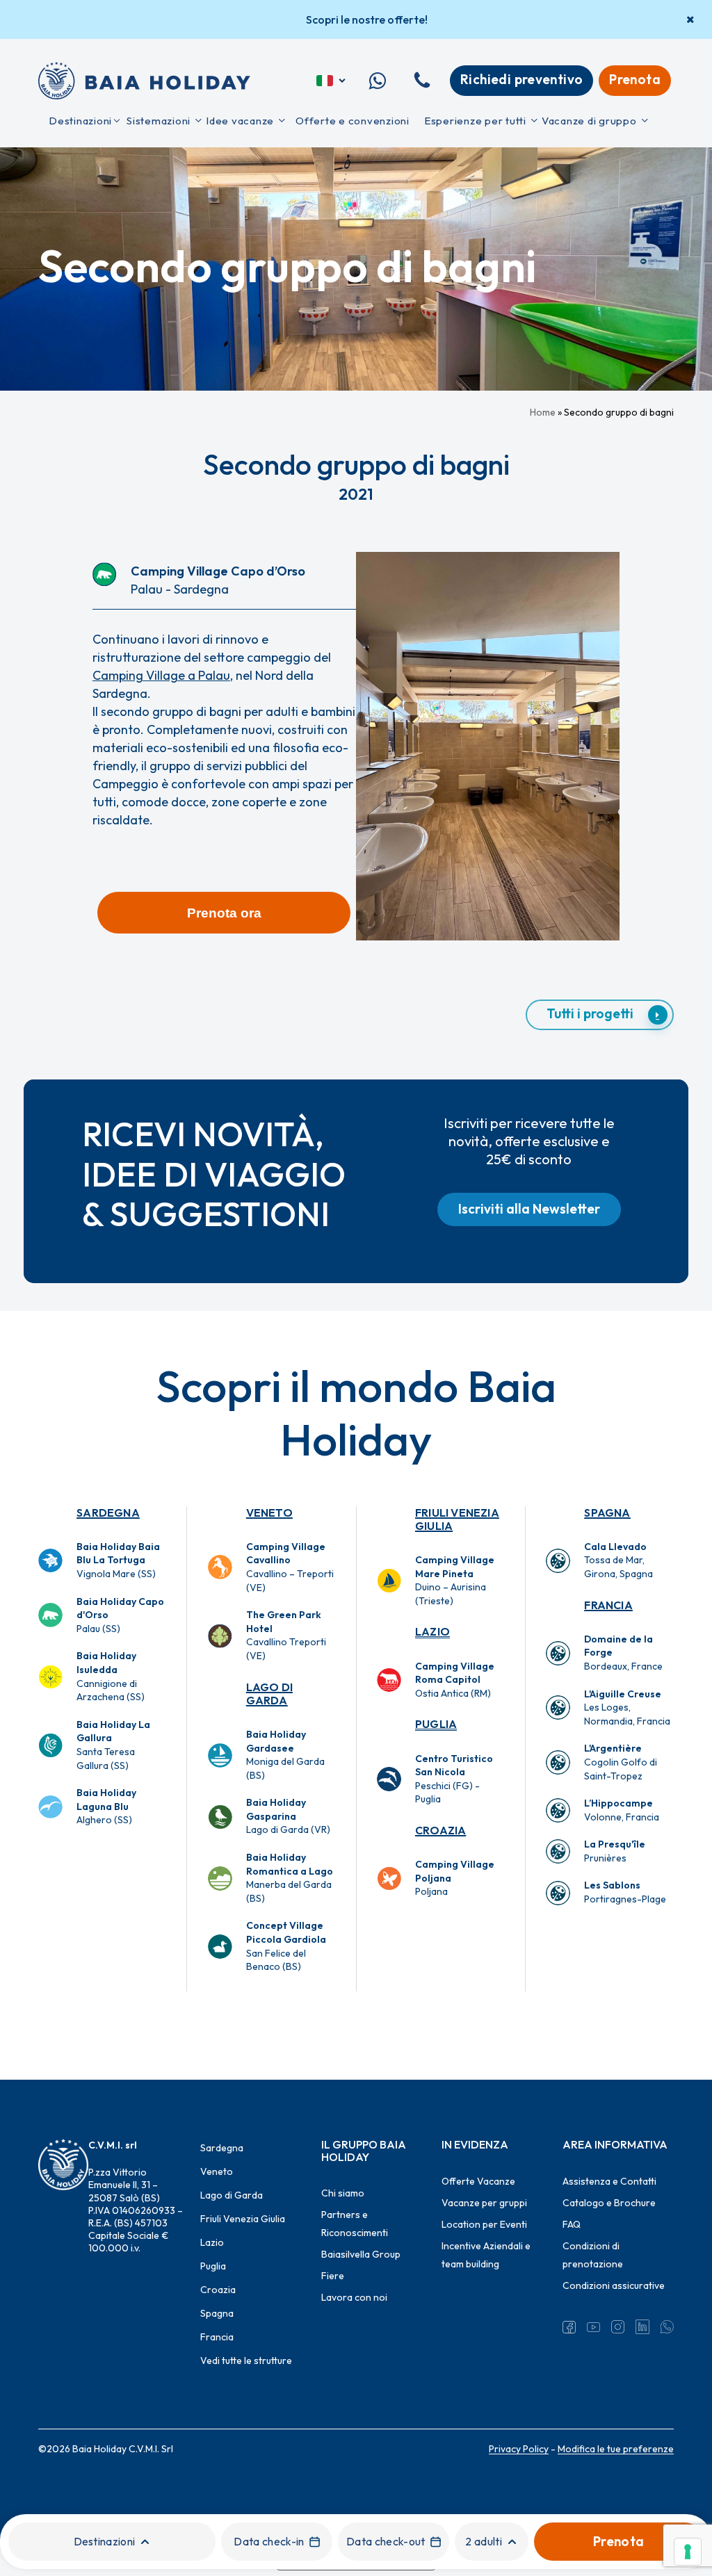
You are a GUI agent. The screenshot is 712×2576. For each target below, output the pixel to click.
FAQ (572, 2224)
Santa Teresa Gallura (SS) (113, 1745)
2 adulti (484, 2541)
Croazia (440, 1830)
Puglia (436, 1724)
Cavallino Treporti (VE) (286, 1635)
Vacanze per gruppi (484, 2203)
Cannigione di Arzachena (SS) (111, 1676)
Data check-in (269, 2541)
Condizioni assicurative (614, 2285)
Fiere (333, 2276)
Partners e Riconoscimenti (355, 2224)
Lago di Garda (269, 1694)
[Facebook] (569, 2327)
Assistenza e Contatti (609, 2181)
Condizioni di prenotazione (593, 2255)
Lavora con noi (354, 2297)
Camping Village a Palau (161, 675)
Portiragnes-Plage (625, 1892)
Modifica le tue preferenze (616, 2449)
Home (543, 412)
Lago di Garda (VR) (288, 1816)
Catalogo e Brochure (609, 2203)
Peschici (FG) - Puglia (454, 1779)
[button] (224, 913)
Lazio (432, 1631)
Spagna (607, 1513)
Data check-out (386, 2541)
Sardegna (108, 1513)
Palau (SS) (120, 1615)
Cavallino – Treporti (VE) (290, 1567)
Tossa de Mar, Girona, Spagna (618, 1560)
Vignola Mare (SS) (118, 1560)
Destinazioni (105, 2541)
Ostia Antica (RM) (455, 1680)
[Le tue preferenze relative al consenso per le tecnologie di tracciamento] (688, 2552)
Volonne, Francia (622, 1810)
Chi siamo (343, 2193)
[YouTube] (593, 2327)
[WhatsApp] (667, 2327)
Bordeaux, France (623, 1653)
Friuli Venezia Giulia (457, 1519)
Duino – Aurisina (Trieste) (455, 1580)
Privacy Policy (519, 2449)
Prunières (615, 1851)
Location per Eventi (484, 2224)
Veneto (269, 1513)
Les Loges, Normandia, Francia (627, 1707)
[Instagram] (618, 2327)
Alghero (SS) (106, 1806)
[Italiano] (332, 81)
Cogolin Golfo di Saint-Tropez (621, 1762)
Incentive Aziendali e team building (486, 2255)
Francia (608, 1605)
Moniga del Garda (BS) (285, 1755)
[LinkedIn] (642, 2327)
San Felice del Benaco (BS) (286, 1946)
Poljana (455, 1878)
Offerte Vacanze (478, 2181)
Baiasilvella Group (361, 2254)
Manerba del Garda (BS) (290, 1878)
